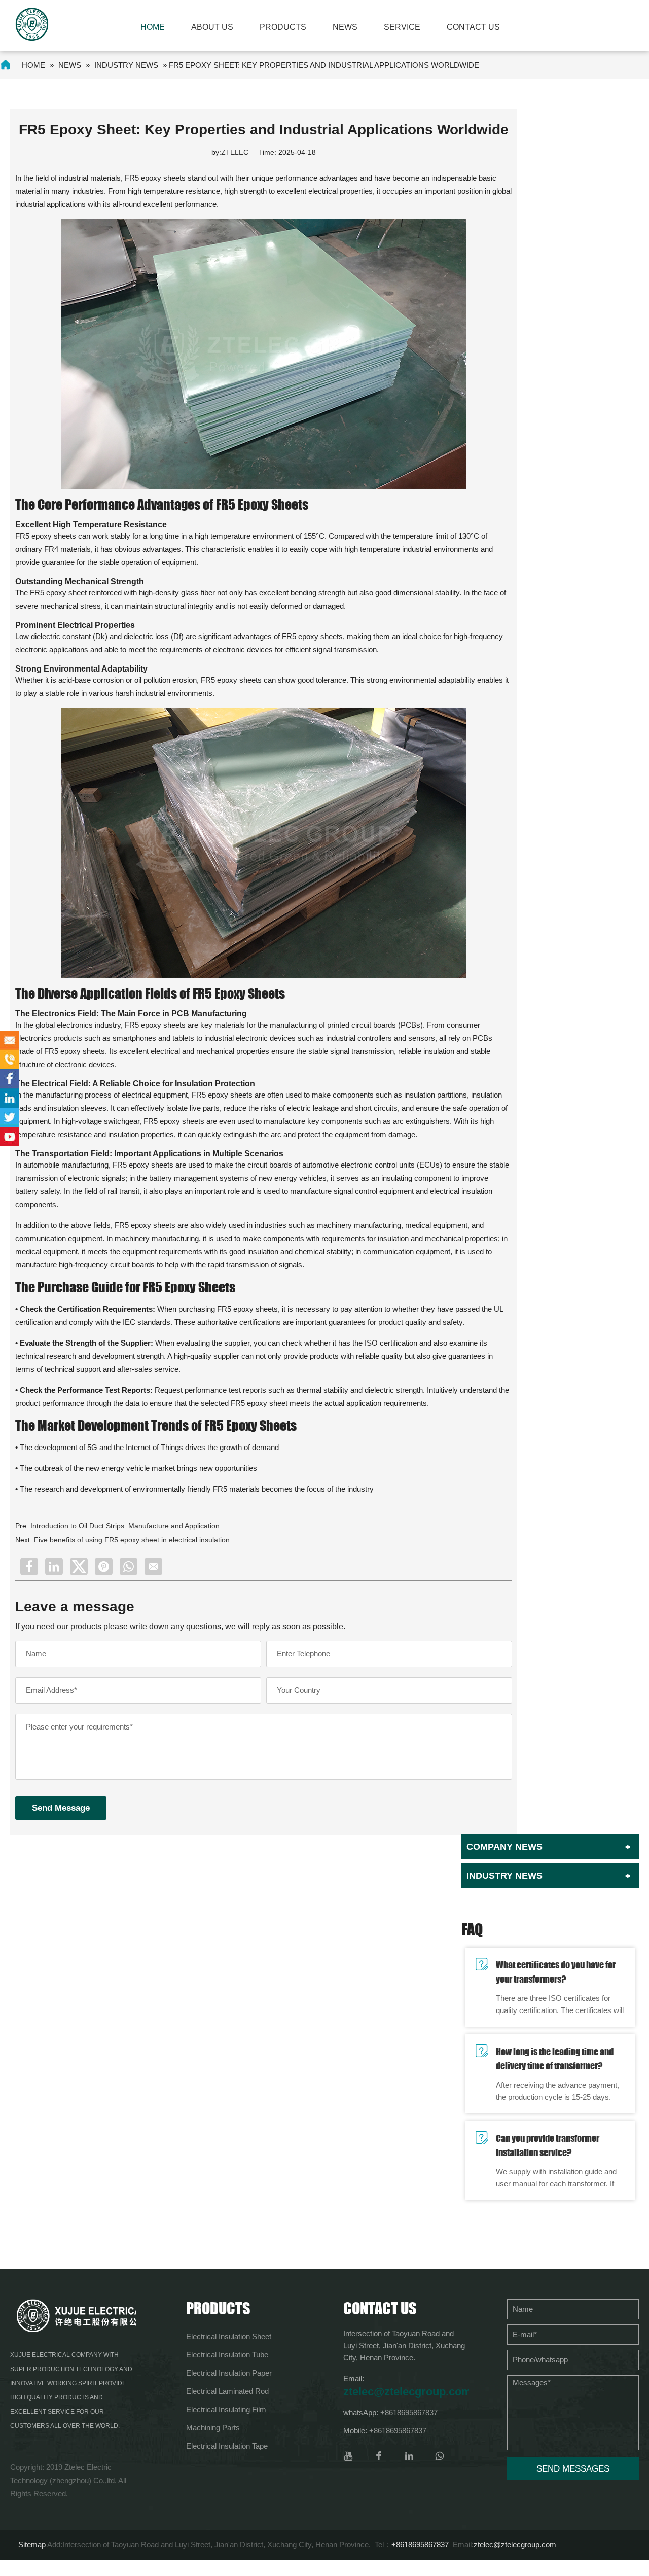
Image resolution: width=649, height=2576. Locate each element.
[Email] (153, 1566)
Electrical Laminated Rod (227, 2391)
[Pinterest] (104, 1566)
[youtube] (348, 2456)
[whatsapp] (129, 1566)
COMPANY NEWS (504, 1847)
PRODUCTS (283, 27)
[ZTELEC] (32, 24)
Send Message (61, 1808)
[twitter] (79, 1566)
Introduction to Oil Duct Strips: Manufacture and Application (125, 1526)
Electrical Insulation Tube (227, 2355)
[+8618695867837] (10, 1060)
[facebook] (29, 1566)
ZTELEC (235, 152)
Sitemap (32, 2544)
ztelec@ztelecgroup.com (406, 2392)
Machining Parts (213, 2428)
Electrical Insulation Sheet (229, 2336)
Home (153, 27)
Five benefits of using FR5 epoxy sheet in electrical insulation (132, 1540)
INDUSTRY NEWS (126, 65)
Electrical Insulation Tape (227, 2446)
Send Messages (573, 2469)
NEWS (345, 27)
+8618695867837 (409, 2412)
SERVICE (402, 27)
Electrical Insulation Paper (229, 2373)
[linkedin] (54, 1566)
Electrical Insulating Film (226, 2409)
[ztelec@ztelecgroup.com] (10, 1040)
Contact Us (473, 27)
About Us (212, 27)
